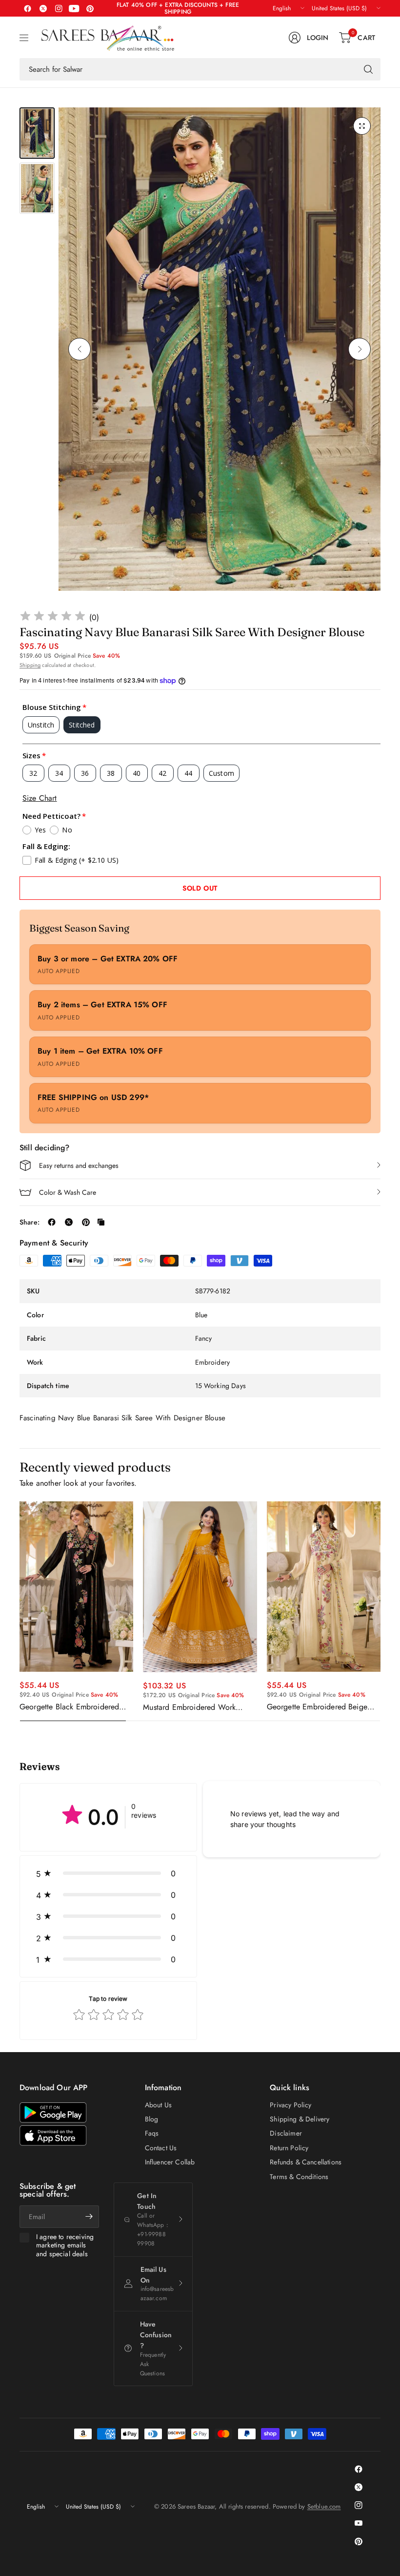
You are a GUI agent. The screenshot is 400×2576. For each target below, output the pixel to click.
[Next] (360, 349)
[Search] (368, 69)
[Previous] (80, 349)
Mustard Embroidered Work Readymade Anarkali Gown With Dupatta (198, 1707)
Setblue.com (324, 2506)
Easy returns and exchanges (79, 1165)
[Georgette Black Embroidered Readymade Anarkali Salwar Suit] (76, 1587)
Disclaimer (286, 2133)
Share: (30, 1222)
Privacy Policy (290, 2105)
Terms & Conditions (299, 2177)
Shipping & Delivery (300, 2119)
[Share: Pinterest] (86, 1222)
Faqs (152, 2133)
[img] (53, 617)
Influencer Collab (170, 2162)
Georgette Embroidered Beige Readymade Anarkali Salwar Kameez (317, 1707)
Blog (152, 2119)
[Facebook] (27, 8)
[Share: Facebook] (52, 1222)
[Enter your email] (89, 2217)
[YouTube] (74, 8)
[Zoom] (362, 126)
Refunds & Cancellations (306, 2162)
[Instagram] (59, 8)
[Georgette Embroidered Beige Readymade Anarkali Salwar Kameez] (324, 1587)
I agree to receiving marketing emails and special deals (65, 2246)
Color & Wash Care (68, 1192)
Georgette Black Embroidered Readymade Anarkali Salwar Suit (74, 1707)
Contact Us (161, 2148)
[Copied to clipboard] (101, 1222)
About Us (158, 2105)
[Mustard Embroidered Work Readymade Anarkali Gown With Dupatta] (200, 1587)
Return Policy (289, 2148)
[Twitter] (43, 8)
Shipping (30, 665)
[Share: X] (69, 1222)
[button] (108, 1873)
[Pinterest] (90, 8)
